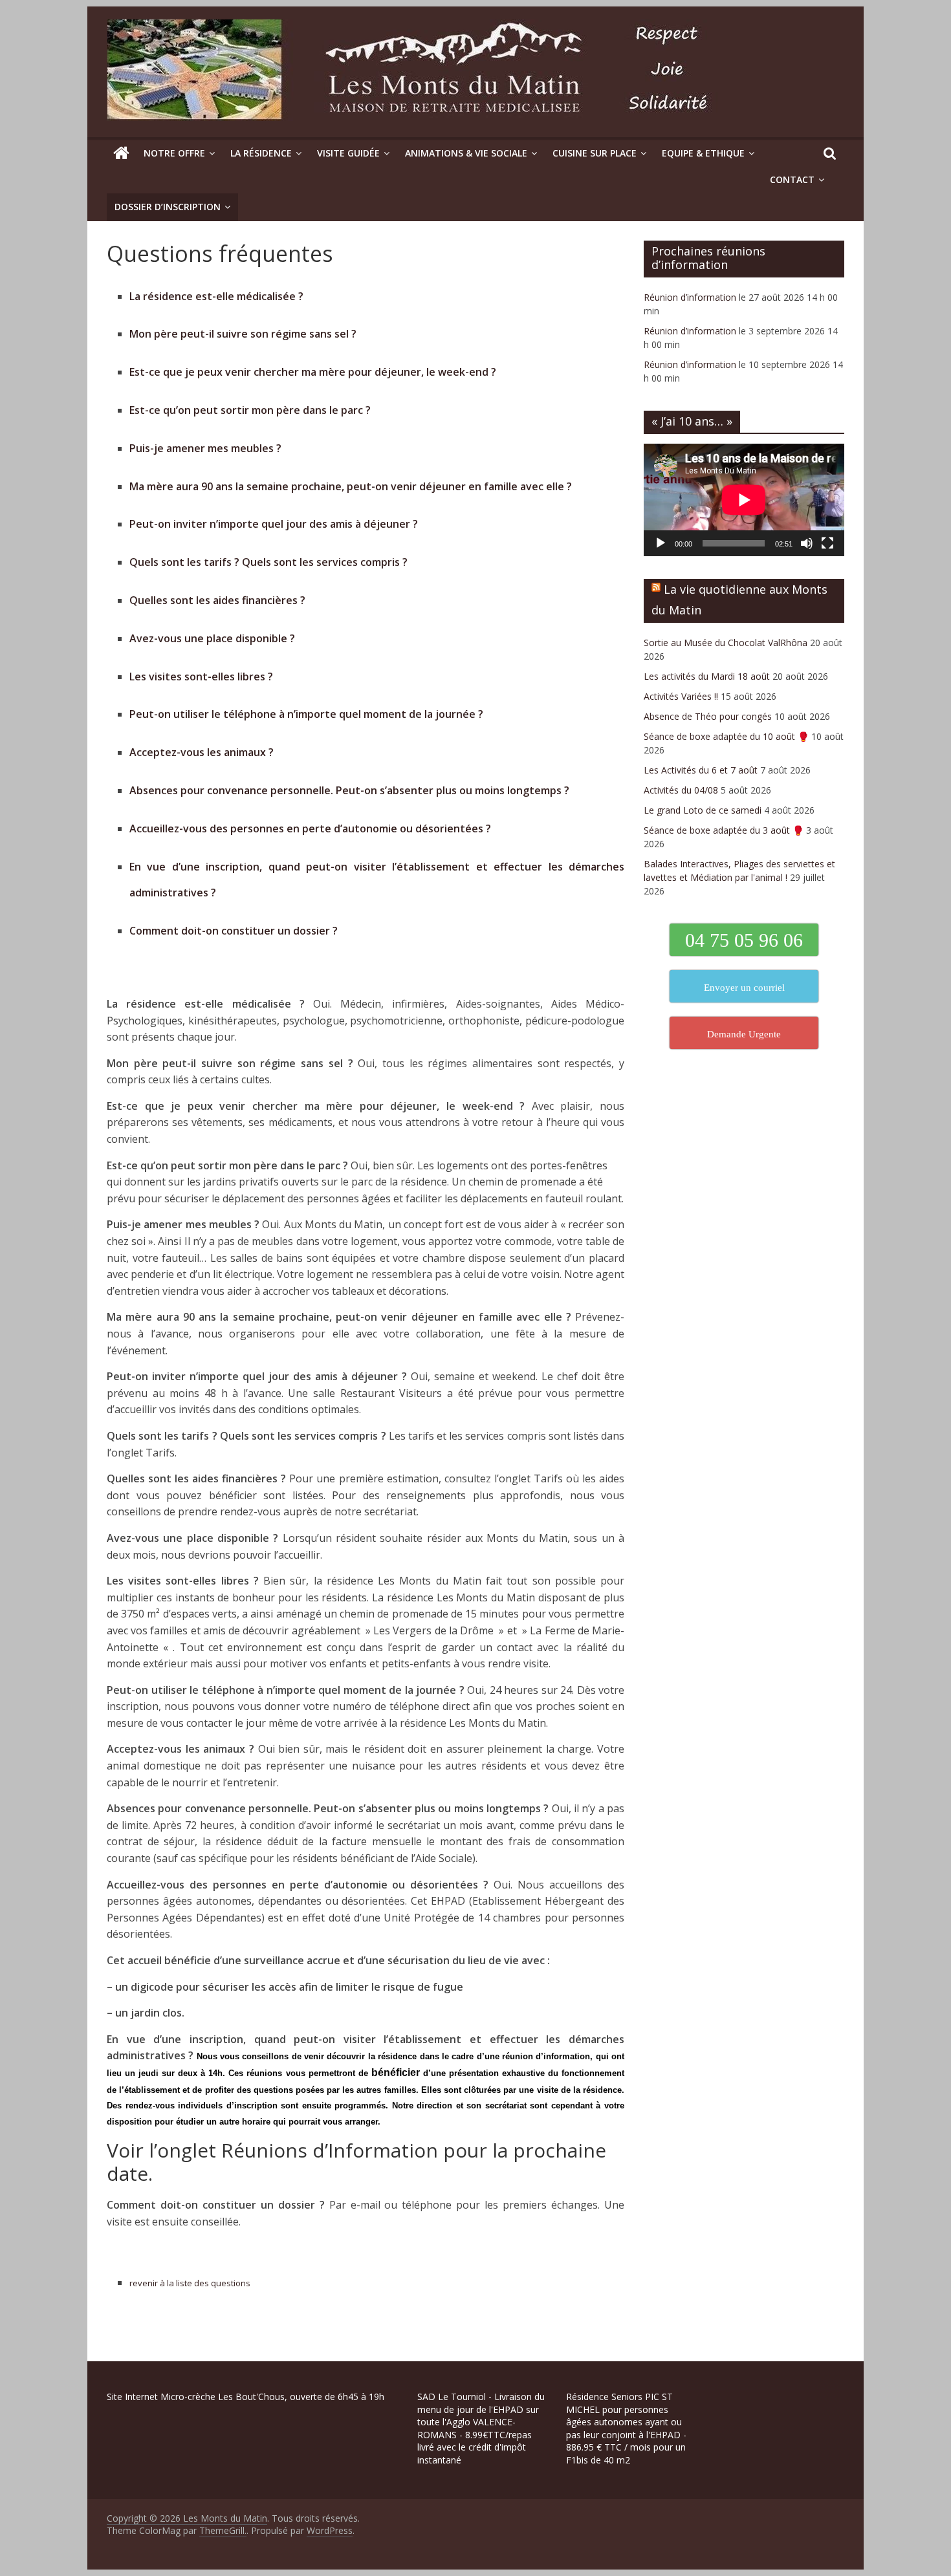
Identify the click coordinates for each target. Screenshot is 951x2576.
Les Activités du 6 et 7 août (701, 770)
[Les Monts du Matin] (121, 153)
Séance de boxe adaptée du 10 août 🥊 (726, 736)
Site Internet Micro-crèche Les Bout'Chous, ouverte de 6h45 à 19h (246, 2397)
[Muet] (807, 543)
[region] (168, 2484)
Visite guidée (348, 153)
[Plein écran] (827, 543)
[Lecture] (661, 543)
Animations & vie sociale (466, 153)
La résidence (261, 153)
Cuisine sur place (595, 153)
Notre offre (174, 153)
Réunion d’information (690, 297)
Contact (792, 179)
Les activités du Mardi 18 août (707, 676)
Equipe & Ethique (703, 153)
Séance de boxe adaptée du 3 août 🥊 (724, 830)
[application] (744, 500)
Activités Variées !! (681, 696)
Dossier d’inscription (168, 207)
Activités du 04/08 (681, 790)
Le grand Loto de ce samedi (703, 810)
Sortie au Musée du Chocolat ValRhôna (726, 643)
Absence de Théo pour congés (708, 716)
